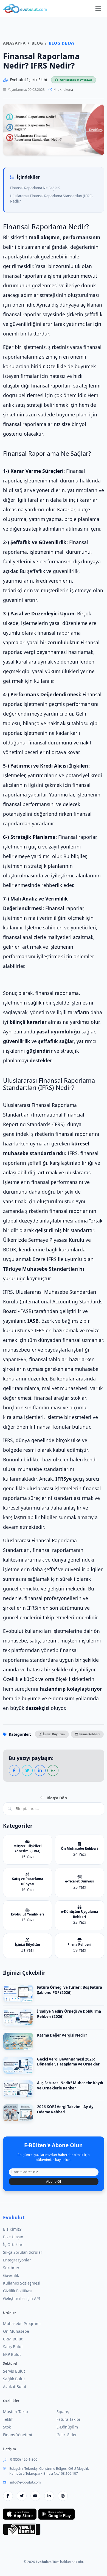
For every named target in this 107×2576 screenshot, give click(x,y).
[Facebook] (8, 2496)
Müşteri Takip (16, 2412)
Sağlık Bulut (14, 2379)
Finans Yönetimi (18, 2435)
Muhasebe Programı (22, 2323)
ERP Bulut (12, 2354)
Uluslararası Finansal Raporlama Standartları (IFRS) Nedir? (51, 199)
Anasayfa (14, 43)
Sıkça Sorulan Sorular (23, 2252)
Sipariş (63, 2412)
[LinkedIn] (49, 2496)
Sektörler (11, 2268)
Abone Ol (54, 2181)
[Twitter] (22, 2496)
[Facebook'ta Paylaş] (14, 1770)
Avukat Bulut (15, 2387)
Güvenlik (11, 2275)
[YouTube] (35, 2496)
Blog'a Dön (56, 1798)
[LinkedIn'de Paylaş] (40, 1770)
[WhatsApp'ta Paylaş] (53, 1770)
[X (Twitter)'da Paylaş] (27, 1770)
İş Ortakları (13, 2245)
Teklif (8, 2419)
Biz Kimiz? (12, 2229)
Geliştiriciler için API (22, 2298)
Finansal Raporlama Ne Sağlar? (35, 188)
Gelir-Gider (67, 2435)
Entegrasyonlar (17, 2260)
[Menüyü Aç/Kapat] (98, 9)
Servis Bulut (14, 2371)
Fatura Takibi (68, 2419)
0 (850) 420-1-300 (24, 2459)
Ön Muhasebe (16, 2331)
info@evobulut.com (25, 2482)
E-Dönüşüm (67, 2427)
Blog (37, 43)
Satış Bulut (13, 2347)
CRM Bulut (13, 2339)
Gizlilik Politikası (18, 2291)
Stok (7, 2427)
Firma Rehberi (89, 1734)
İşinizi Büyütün (54, 1734)
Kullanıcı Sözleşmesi (22, 2283)
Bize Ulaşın (13, 2237)
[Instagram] (63, 2496)
